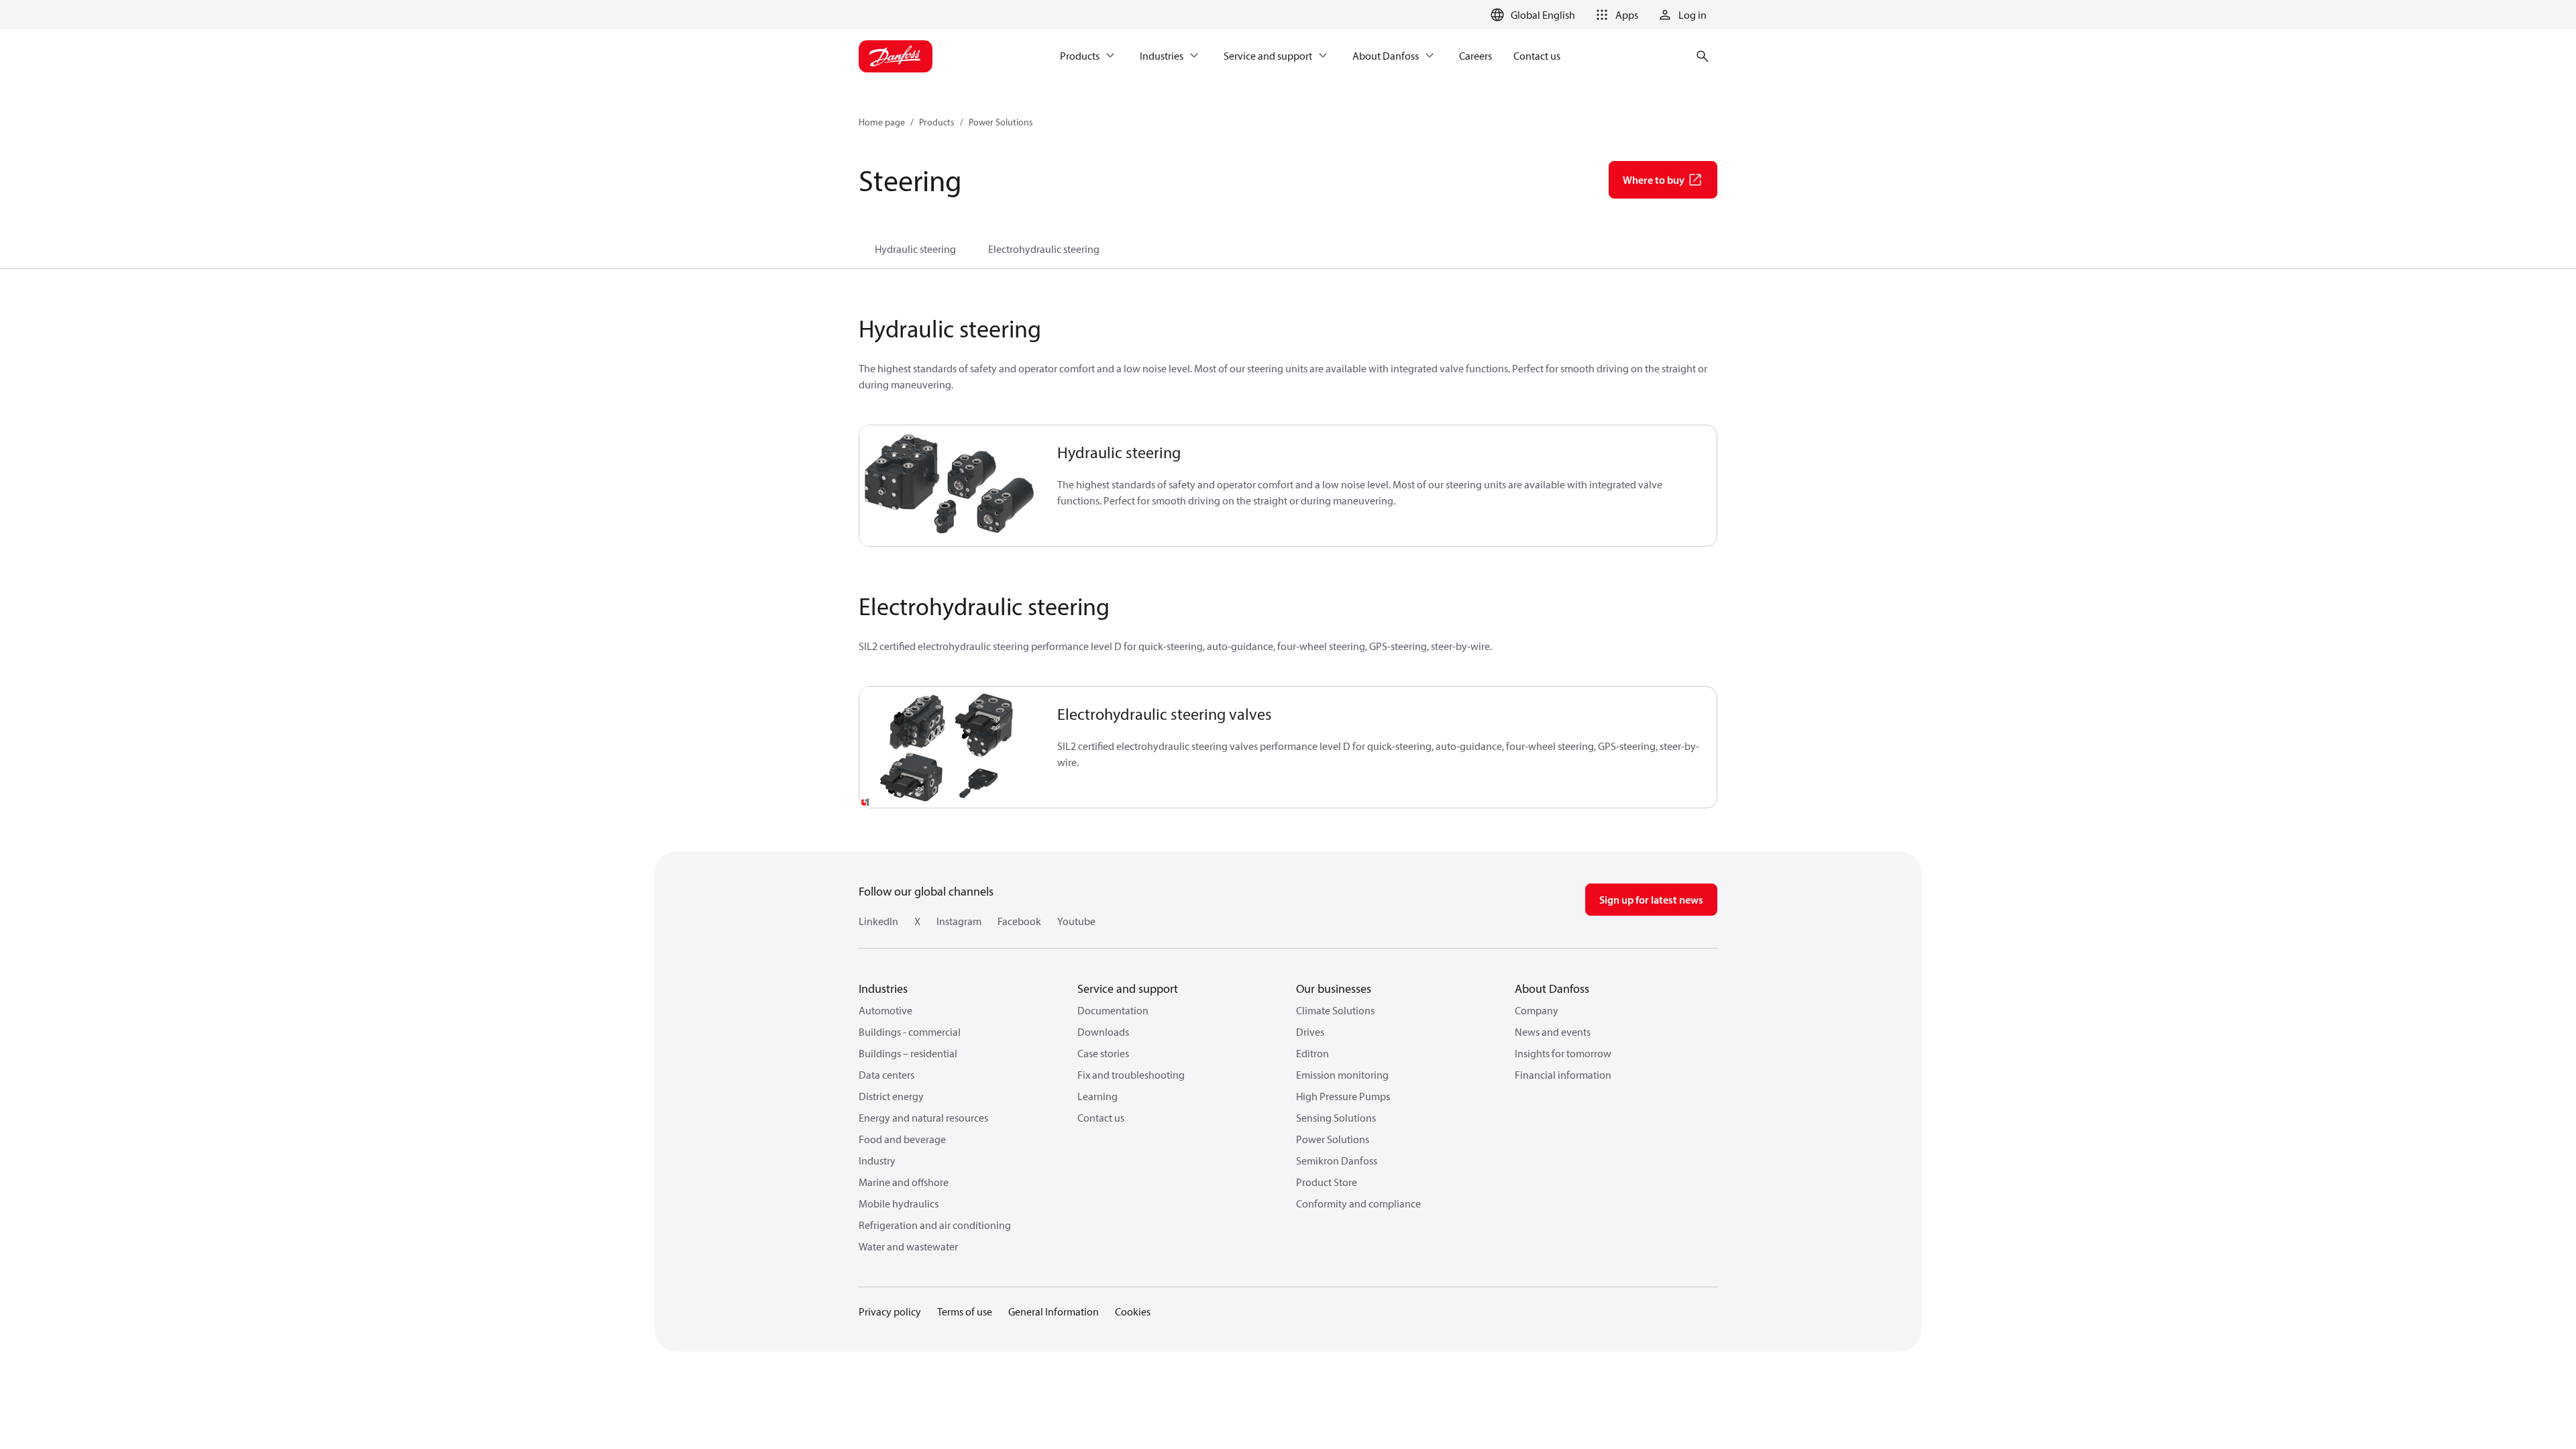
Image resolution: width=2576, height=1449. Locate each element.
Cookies (1133, 1311)
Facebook (1019, 921)
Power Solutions (1001, 122)
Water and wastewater (908, 1246)
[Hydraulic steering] (950, 486)
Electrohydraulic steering (1044, 249)
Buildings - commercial (910, 1032)
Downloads (1103, 1032)
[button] (1615, 15)
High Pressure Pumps (1343, 1096)
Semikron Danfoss (1337, 1161)
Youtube (1076, 921)
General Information (1054, 1311)
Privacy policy (890, 1311)
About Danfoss (1552, 988)
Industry (877, 1161)
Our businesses (1334, 988)
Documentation (1113, 1010)
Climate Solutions (1335, 1010)
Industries (883, 988)
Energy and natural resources (923, 1118)
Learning (1097, 1096)
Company (1537, 1010)
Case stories (1103, 1053)
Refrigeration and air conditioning (935, 1225)
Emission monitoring (1342, 1075)
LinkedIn (878, 921)
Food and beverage (902, 1139)
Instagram (959, 921)
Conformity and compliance (1358, 1203)
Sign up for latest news (1651, 900)
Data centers (887, 1075)
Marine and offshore (904, 1182)
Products (937, 122)
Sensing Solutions (1336, 1118)
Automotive (885, 1010)
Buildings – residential (908, 1053)
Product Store (1327, 1182)
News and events (1553, 1032)
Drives (1310, 1032)
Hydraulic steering (915, 249)
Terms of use (965, 1311)
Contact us (1101, 1118)
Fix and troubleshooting (1131, 1075)
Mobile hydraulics (899, 1203)
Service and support (1128, 988)
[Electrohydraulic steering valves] (950, 747)
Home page (882, 122)
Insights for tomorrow (1563, 1053)
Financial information (1563, 1075)
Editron (1312, 1053)
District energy (891, 1096)
